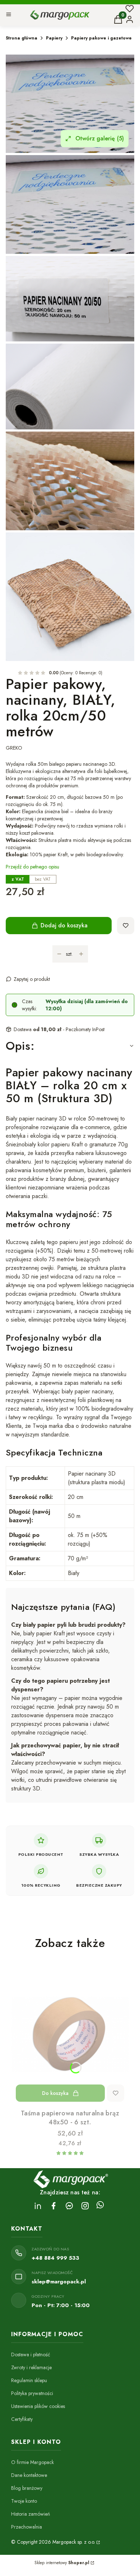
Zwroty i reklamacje (31, 2367)
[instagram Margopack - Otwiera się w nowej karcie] (85, 2206)
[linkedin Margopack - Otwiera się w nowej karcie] (38, 2206)
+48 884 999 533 (55, 2258)
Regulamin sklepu (29, 2380)
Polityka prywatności (32, 2393)
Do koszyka (55, 2093)
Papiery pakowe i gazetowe (101, 38)
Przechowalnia (27, 2527)
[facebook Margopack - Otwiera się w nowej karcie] (53, 2206)
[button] (9, 15)
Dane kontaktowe (29, 2475)
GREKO (14, 748)
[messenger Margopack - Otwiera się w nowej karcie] (69, 2206)
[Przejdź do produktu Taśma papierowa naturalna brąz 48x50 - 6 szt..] (70, 2034)
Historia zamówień (31, 2514)
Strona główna (22, 38)
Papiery (54, 38)
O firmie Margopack (32, 2462)
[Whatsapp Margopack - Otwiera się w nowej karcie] (100, 2206)
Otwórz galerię (100, 138)
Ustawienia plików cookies (38, 2406)
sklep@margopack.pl (59, 2282)
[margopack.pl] (98, 2542)
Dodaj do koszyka (64, 925)
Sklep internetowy (62, 2563)
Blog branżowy (27, 2488)
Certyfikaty (22, 2419)
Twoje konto (24, 2501)
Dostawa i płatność (31, 2354)
